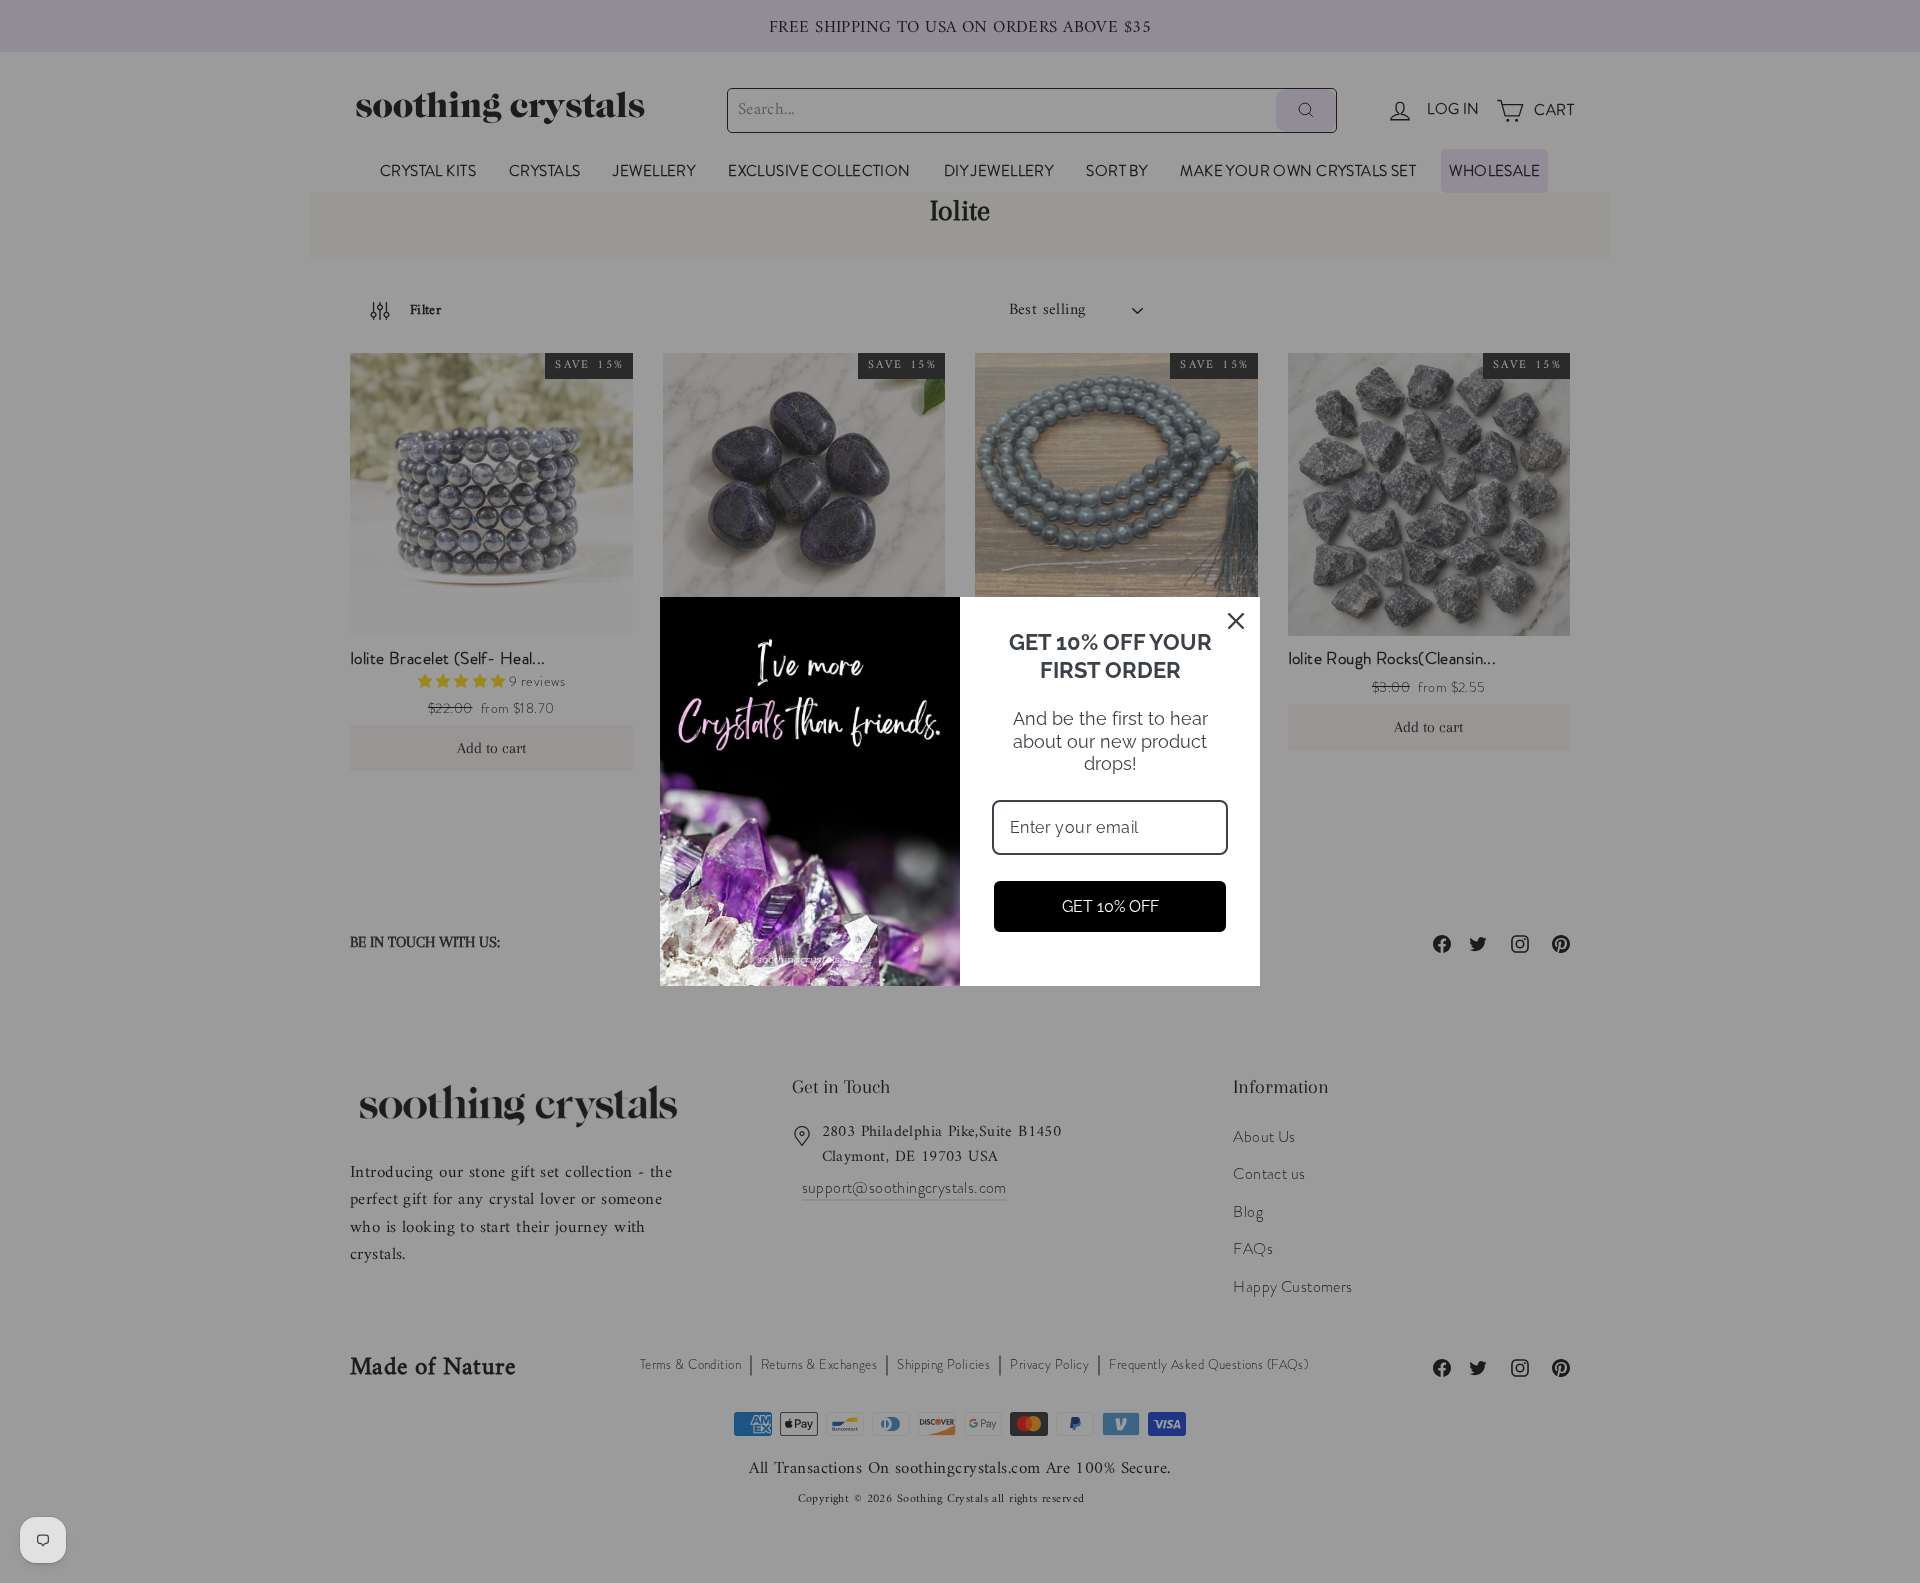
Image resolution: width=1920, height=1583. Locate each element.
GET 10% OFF (1110, 906)
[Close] (1236, 621)
